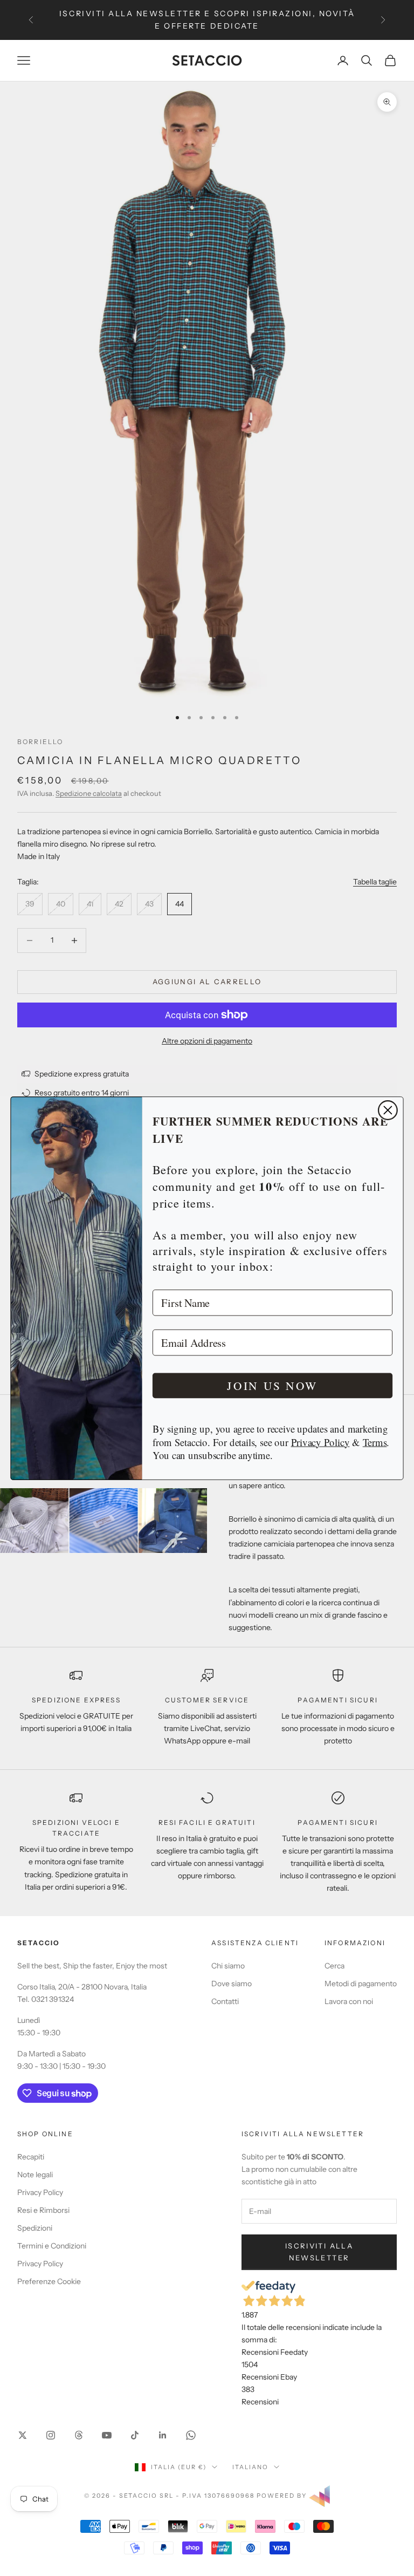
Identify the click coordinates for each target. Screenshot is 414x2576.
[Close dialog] (388, 1110)
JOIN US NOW (272, 1385)
